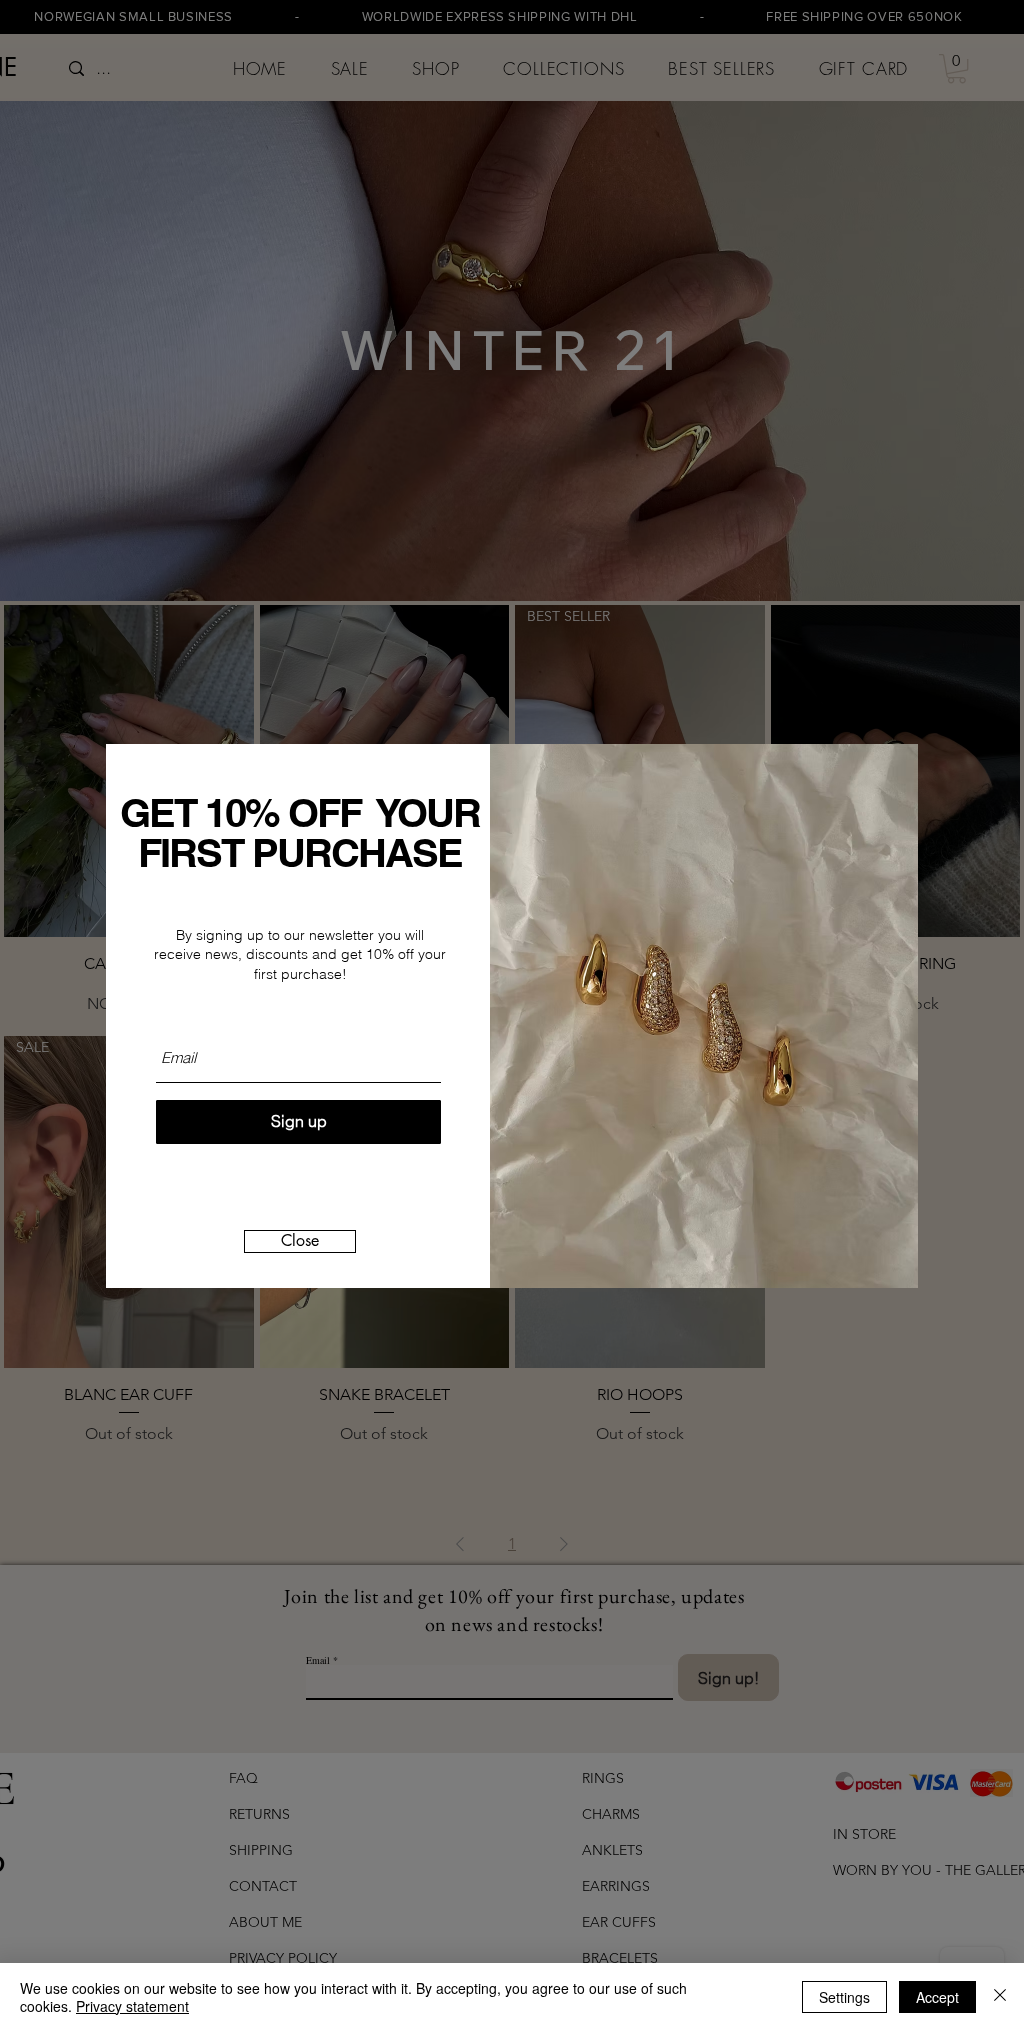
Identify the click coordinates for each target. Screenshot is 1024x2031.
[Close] (1000, 1997)
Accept (937, 1997)
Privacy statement (132, 2006)
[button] (300, 1241)
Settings (844, 1997)
